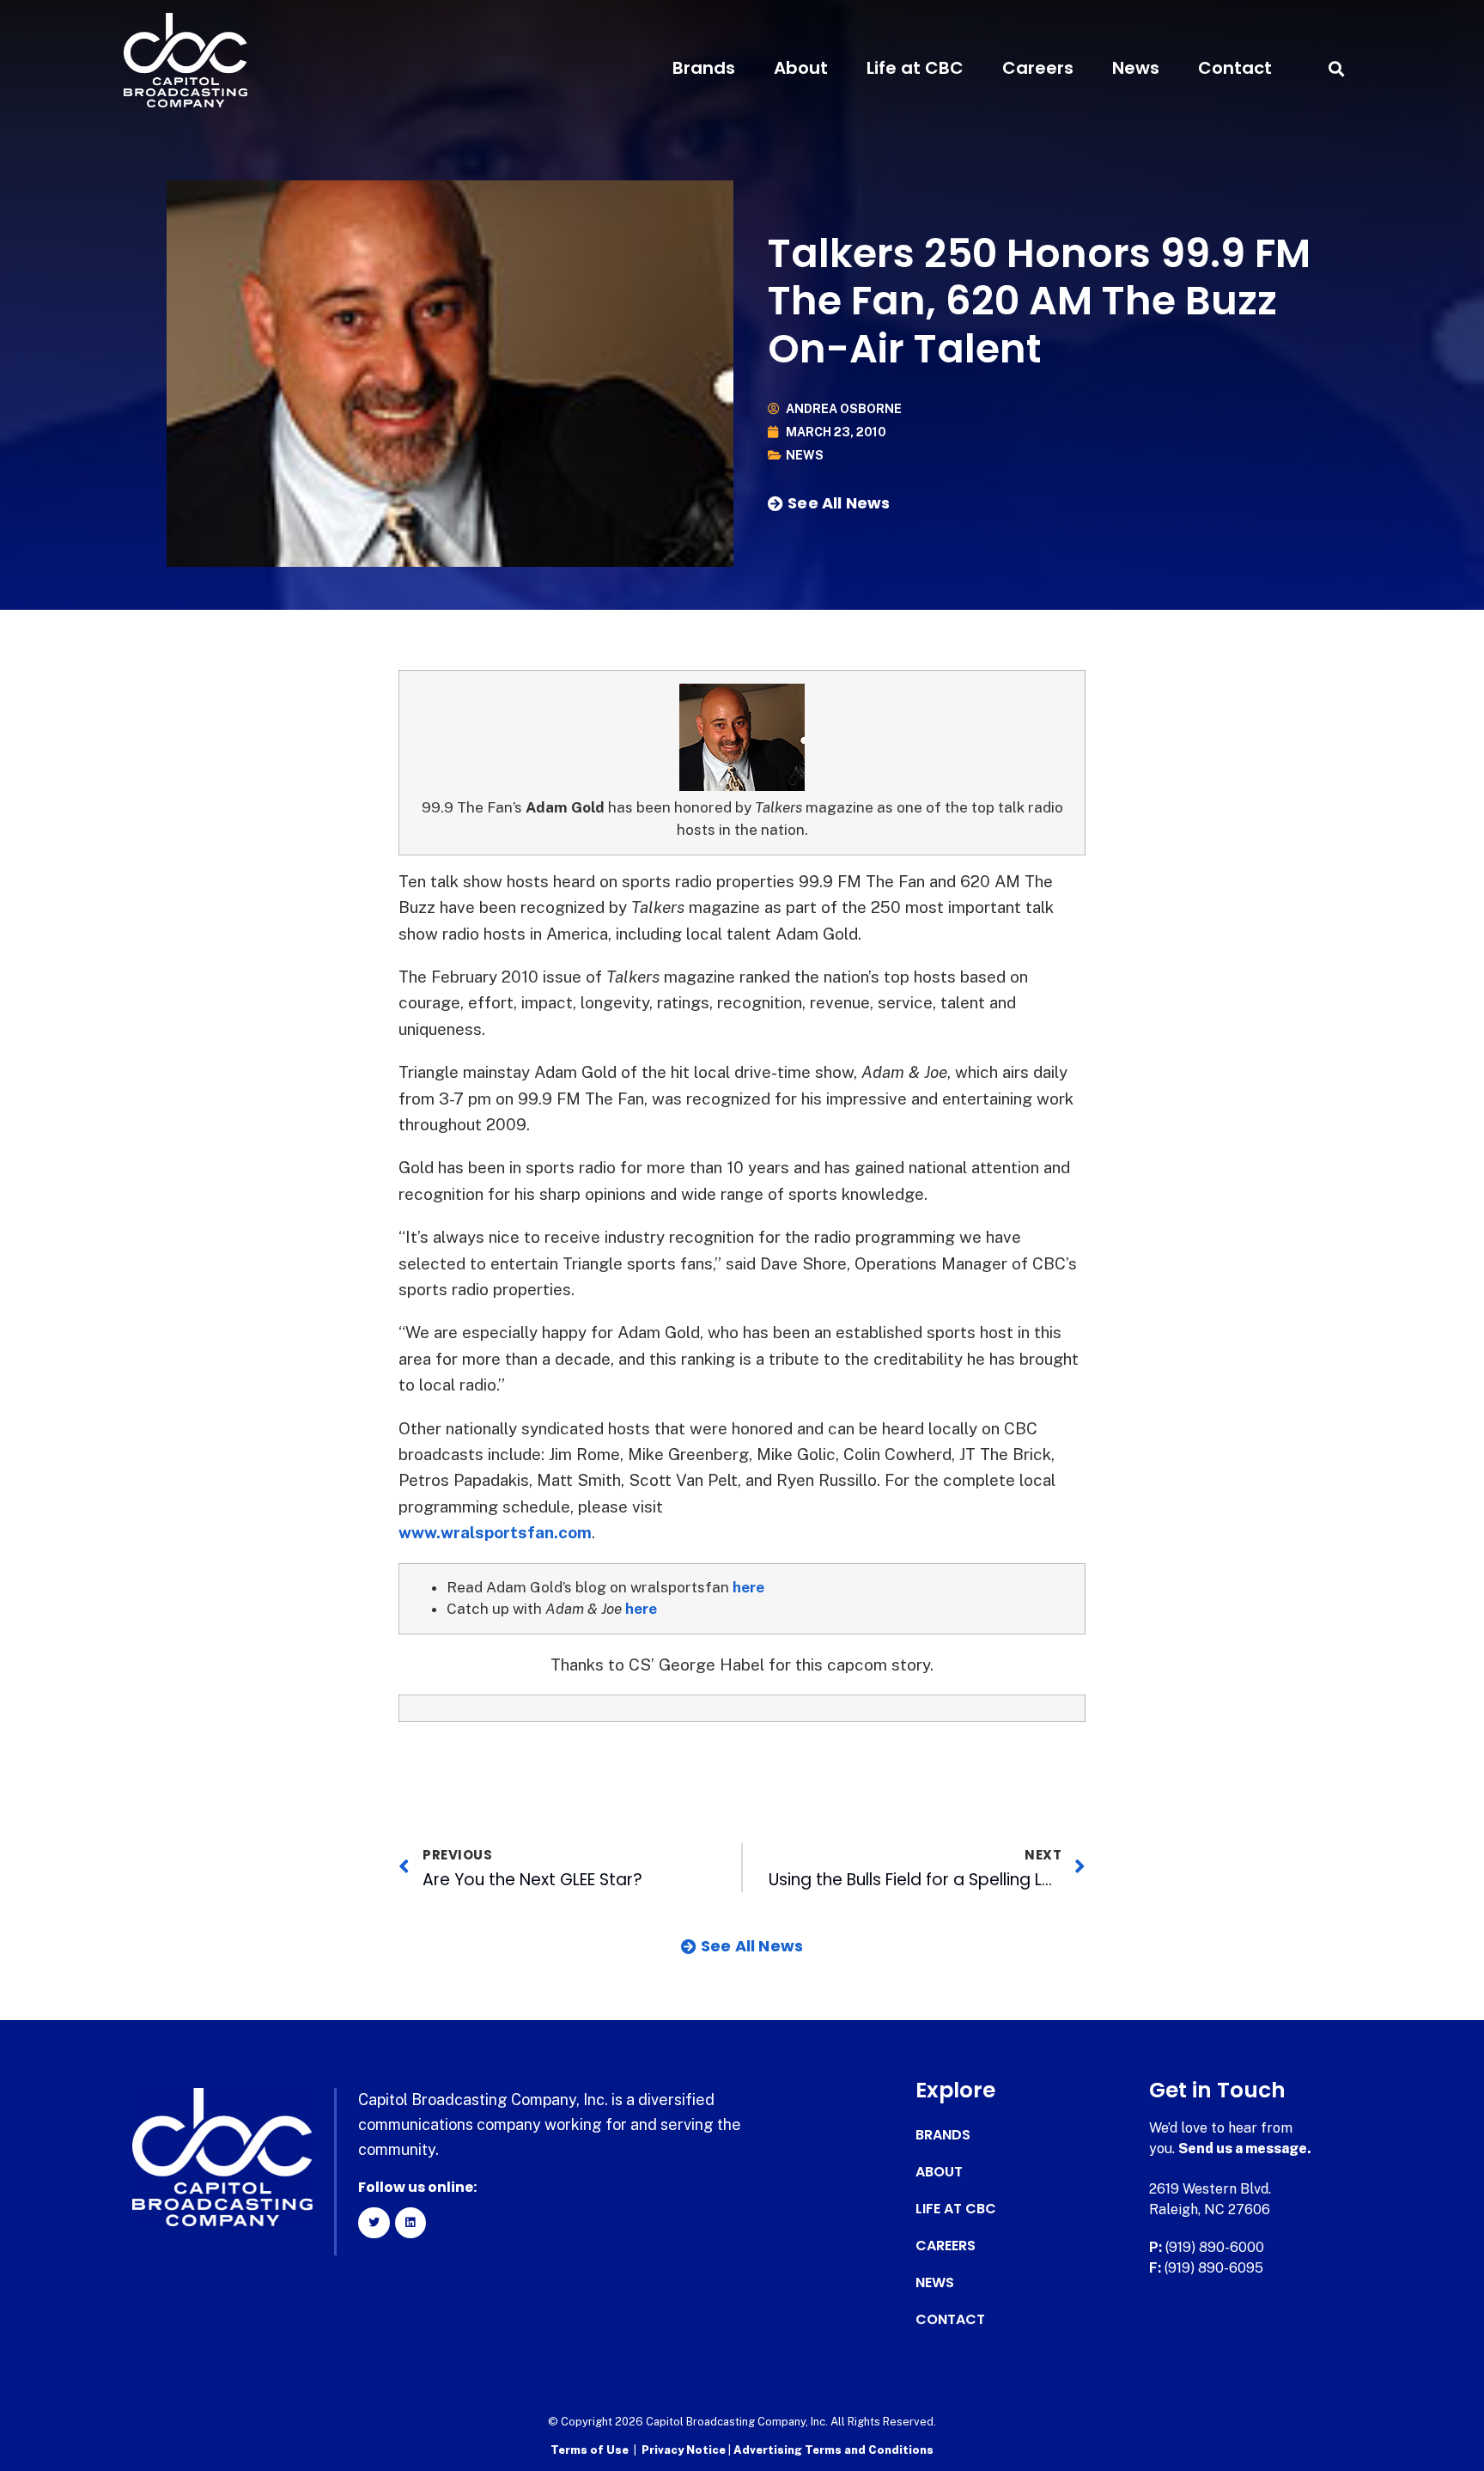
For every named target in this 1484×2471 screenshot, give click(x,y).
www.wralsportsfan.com (495, 1532)
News (1136, 68)
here (748, 1587)
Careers (1038, 68)
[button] (1336, 68)
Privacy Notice (685, 2450)
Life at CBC (915, 68)
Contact (1235, 68)
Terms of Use (590, 2450)
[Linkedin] (411, 2223)
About (801, 68)
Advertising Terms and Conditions (833, 2450)
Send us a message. (1245, 2148)
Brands (704, 68)
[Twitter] (374, 2223)
